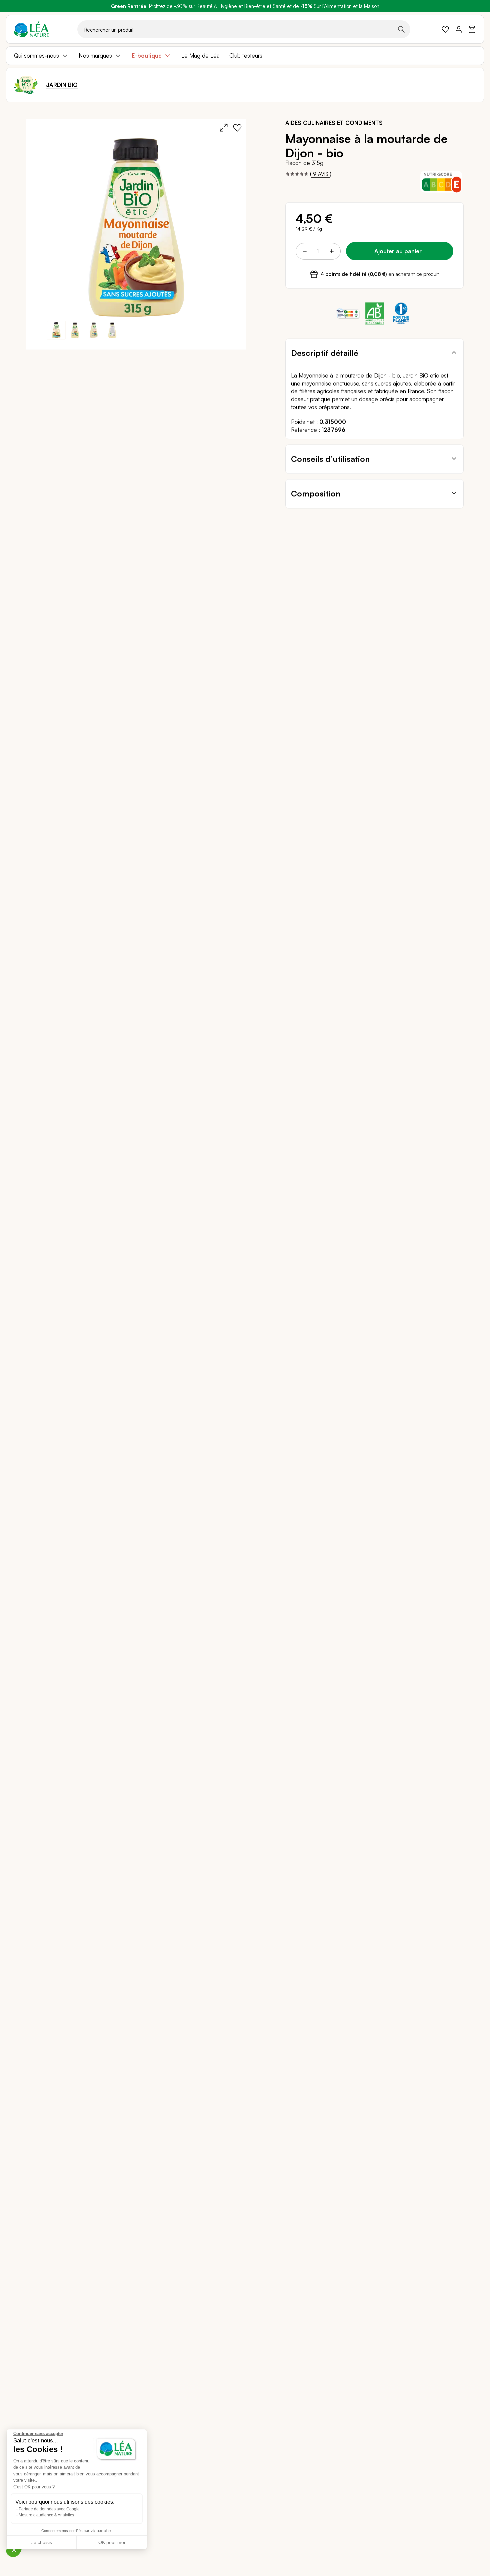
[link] (445, 29)
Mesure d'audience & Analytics (46, 2515)
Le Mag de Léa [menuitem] (200, 55)
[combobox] (244, 29)
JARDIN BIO (62, 85)
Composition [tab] (316, 493)
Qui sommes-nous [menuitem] (36, 55)
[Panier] (472, 29)
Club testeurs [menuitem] (246, 55)
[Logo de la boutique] (31, 29)
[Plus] (331, 251)
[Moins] (305, 251)
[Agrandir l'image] (224, 128)
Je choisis (42, 2542)
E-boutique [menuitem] (147, 55)
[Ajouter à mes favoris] (237, 128)
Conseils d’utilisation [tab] (330, 459)
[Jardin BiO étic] (26, 85)
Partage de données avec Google (49, 2509)
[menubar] (245, 56)
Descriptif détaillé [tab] (325, 353)
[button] (75, 330)
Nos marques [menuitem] (95, 55)
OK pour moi (112, 2542)
